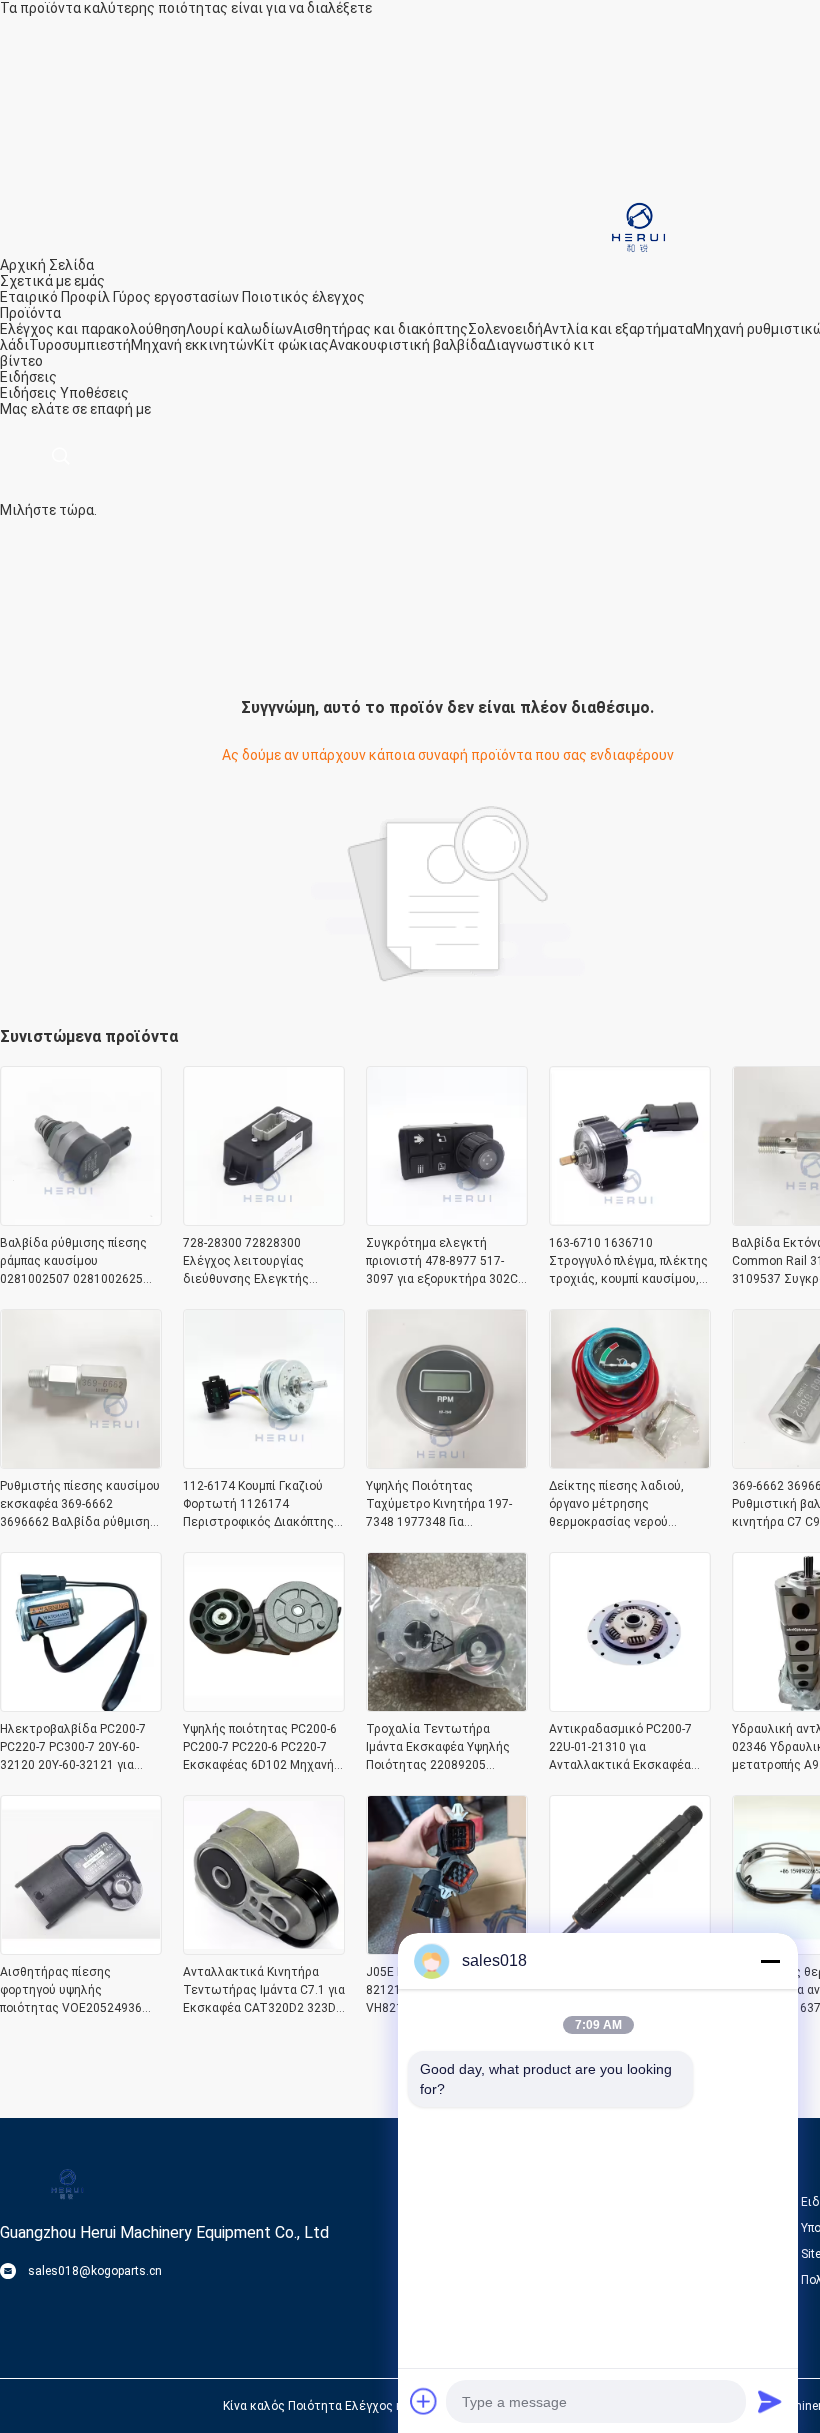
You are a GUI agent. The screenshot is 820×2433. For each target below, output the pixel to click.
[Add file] (424, 2401)
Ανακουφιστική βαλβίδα (407, 345)
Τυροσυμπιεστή (80, 345)
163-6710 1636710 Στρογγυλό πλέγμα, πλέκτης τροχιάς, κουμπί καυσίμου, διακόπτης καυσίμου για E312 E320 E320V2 (628, 1262)
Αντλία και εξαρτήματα (618, 329)
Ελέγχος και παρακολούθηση (93, 329)
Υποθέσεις (94, 393)
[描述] (60, 456)
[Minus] (770, 1961)
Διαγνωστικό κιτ (540, 345)
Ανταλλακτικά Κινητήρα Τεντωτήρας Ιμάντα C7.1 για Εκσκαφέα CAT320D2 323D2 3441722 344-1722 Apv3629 (264, 1991)
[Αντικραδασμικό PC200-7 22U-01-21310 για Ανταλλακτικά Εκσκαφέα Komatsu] (630, 1706)
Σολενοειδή (505, 329)
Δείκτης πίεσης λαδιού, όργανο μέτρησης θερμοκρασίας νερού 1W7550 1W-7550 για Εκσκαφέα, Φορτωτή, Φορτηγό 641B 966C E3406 (624, 1505)
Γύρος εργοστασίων (176, 297)
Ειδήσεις (28, 393)
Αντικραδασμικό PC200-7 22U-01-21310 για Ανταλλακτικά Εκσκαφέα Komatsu (620, 1748)
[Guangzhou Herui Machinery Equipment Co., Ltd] (635, 226)
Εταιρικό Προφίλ (55, 297)
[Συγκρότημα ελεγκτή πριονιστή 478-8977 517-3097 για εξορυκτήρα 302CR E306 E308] (447, 1220)
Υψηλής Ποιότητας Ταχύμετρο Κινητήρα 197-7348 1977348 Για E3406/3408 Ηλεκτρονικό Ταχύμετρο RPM (439, 1505)
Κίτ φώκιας (291, 345)
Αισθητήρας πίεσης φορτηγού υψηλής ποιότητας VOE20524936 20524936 (71, 1991)
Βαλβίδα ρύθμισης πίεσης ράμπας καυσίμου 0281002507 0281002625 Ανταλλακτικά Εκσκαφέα (73, 1262)
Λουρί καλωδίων (239, 329)
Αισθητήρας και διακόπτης (380, 329)
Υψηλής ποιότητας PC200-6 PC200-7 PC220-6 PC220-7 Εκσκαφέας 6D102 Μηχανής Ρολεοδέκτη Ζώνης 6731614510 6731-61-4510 (262, 1748)
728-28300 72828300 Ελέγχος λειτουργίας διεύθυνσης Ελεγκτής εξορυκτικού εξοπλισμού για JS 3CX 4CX (264, 1262)
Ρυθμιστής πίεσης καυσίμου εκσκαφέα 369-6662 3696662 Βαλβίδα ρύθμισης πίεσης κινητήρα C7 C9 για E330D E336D (80, 1505)
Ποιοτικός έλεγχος (303, 297)
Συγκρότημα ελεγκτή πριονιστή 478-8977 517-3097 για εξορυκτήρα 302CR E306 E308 (446, 1262)
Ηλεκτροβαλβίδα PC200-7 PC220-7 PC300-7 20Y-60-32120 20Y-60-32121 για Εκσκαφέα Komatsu (73, 1748)
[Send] (770, 2401)
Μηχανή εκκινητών (192, 345)
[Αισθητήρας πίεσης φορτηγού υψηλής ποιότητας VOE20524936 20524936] (81, 1949)
